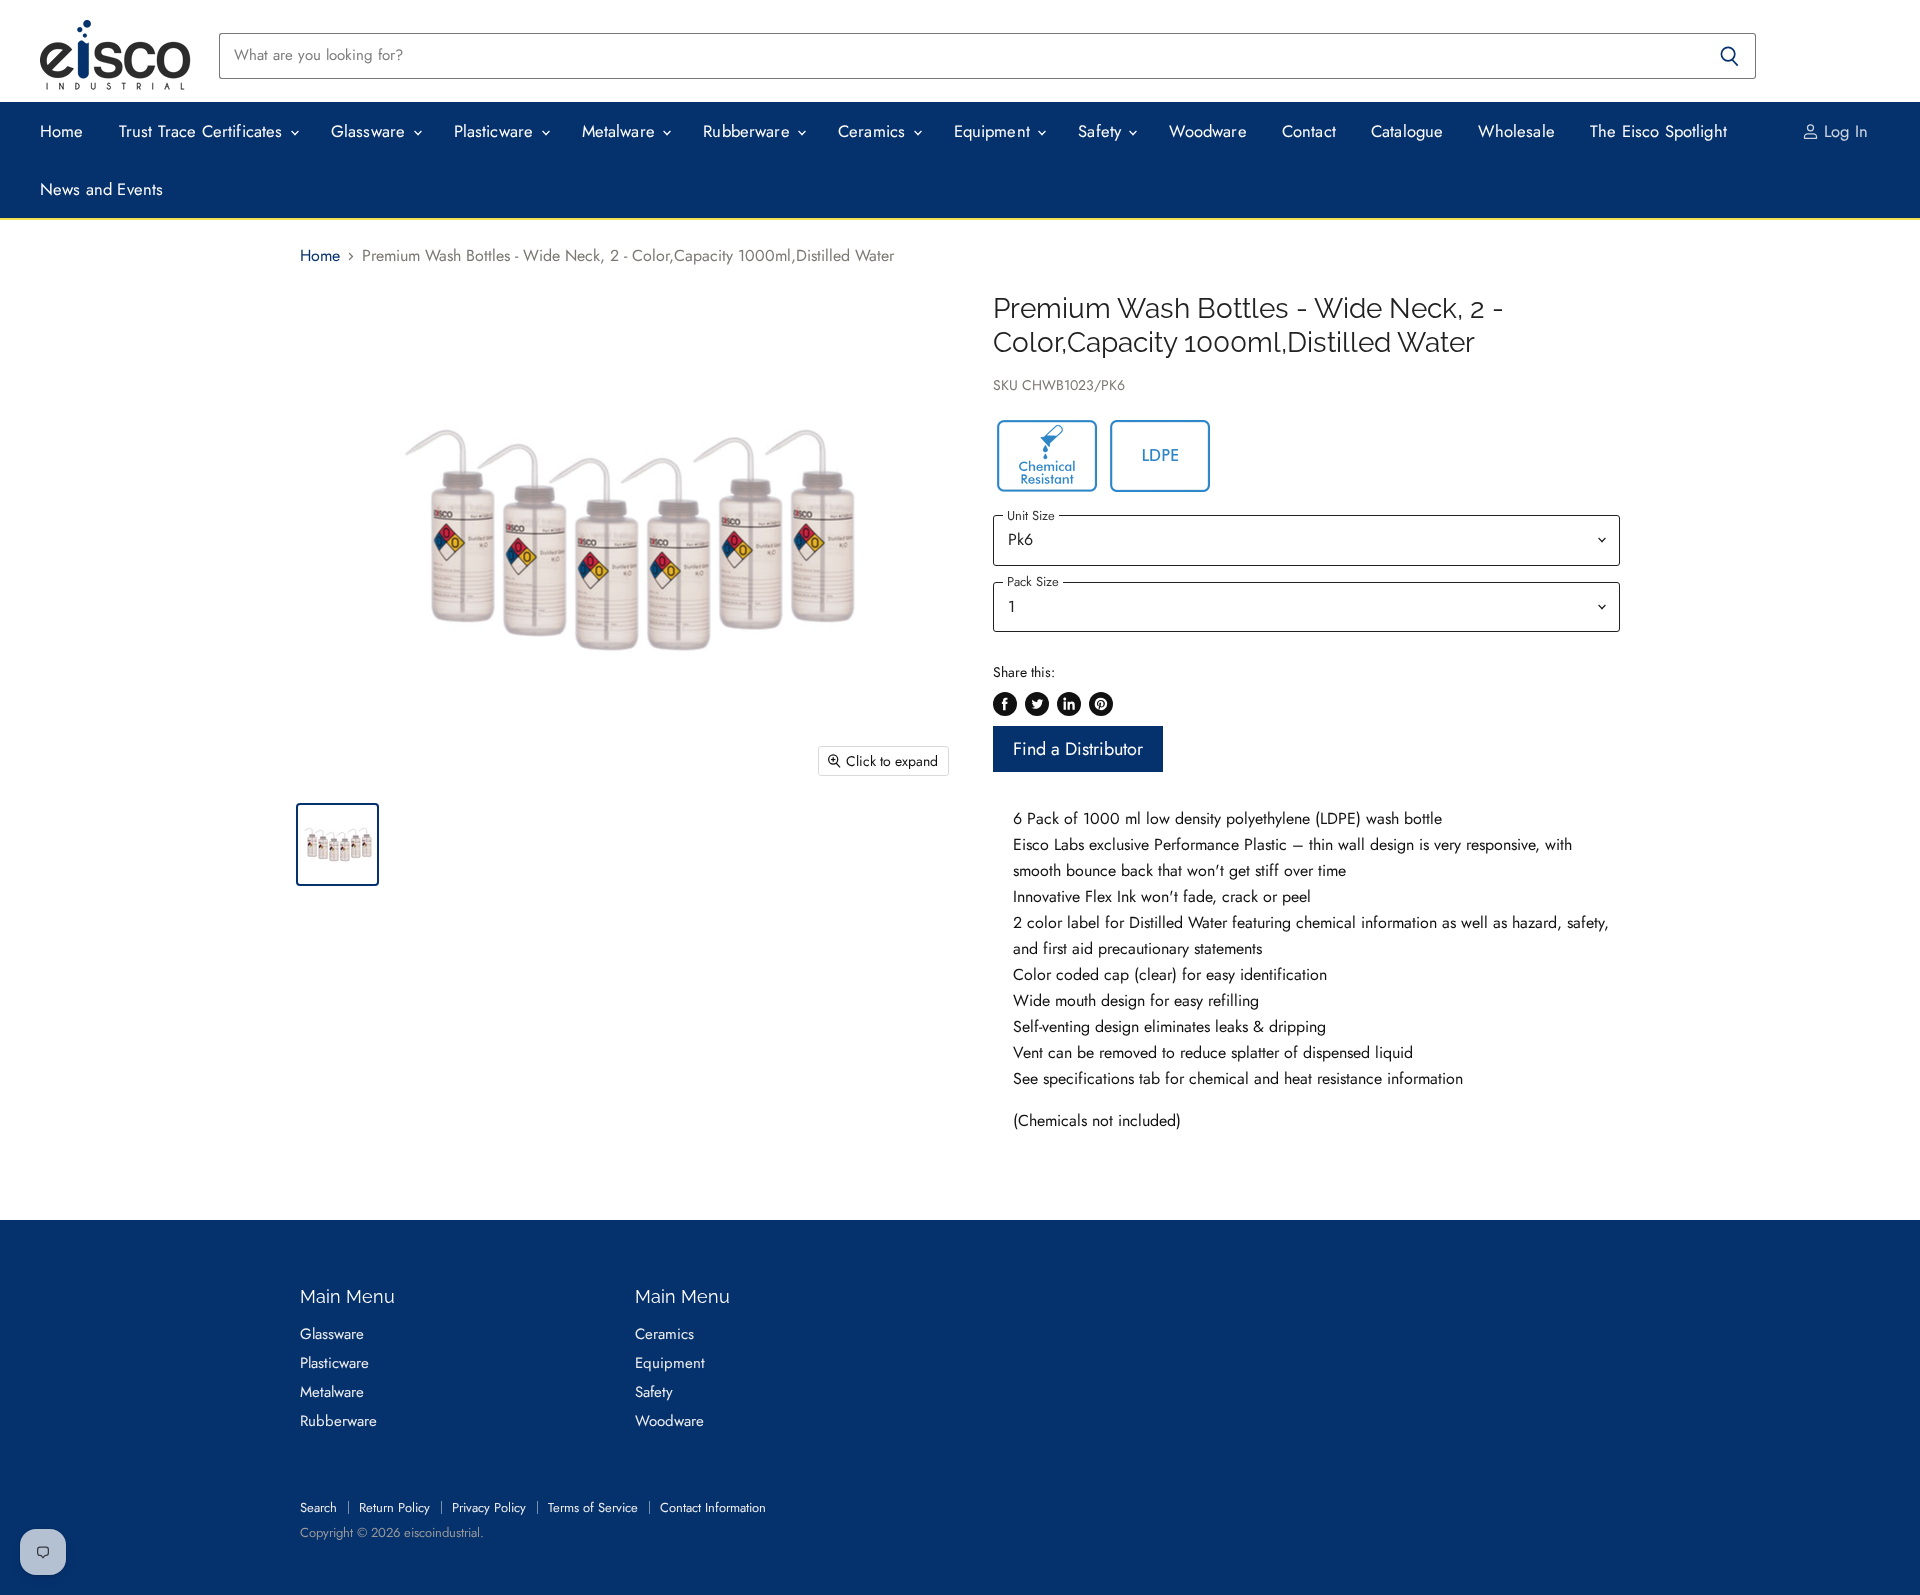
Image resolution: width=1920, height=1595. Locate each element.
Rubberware (749, 131)
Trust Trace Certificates (203, 131)
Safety (1102, 131)
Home (62, 131)
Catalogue (1407, 131)
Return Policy (394, 1507)
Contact (1309, 131)
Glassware (371, 131)
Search (318, 1507)
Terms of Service (593, 1507)
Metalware (621, 131)
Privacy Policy (489, 1507)
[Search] (1729, 56)
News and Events (102, 189)
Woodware (1207, 131)
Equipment (995, 131)
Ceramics (874, 131)
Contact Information (713, 1507)
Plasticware (496, 131)
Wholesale (1516, 131)
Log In (1843, 131)
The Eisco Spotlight (1658, 131)
